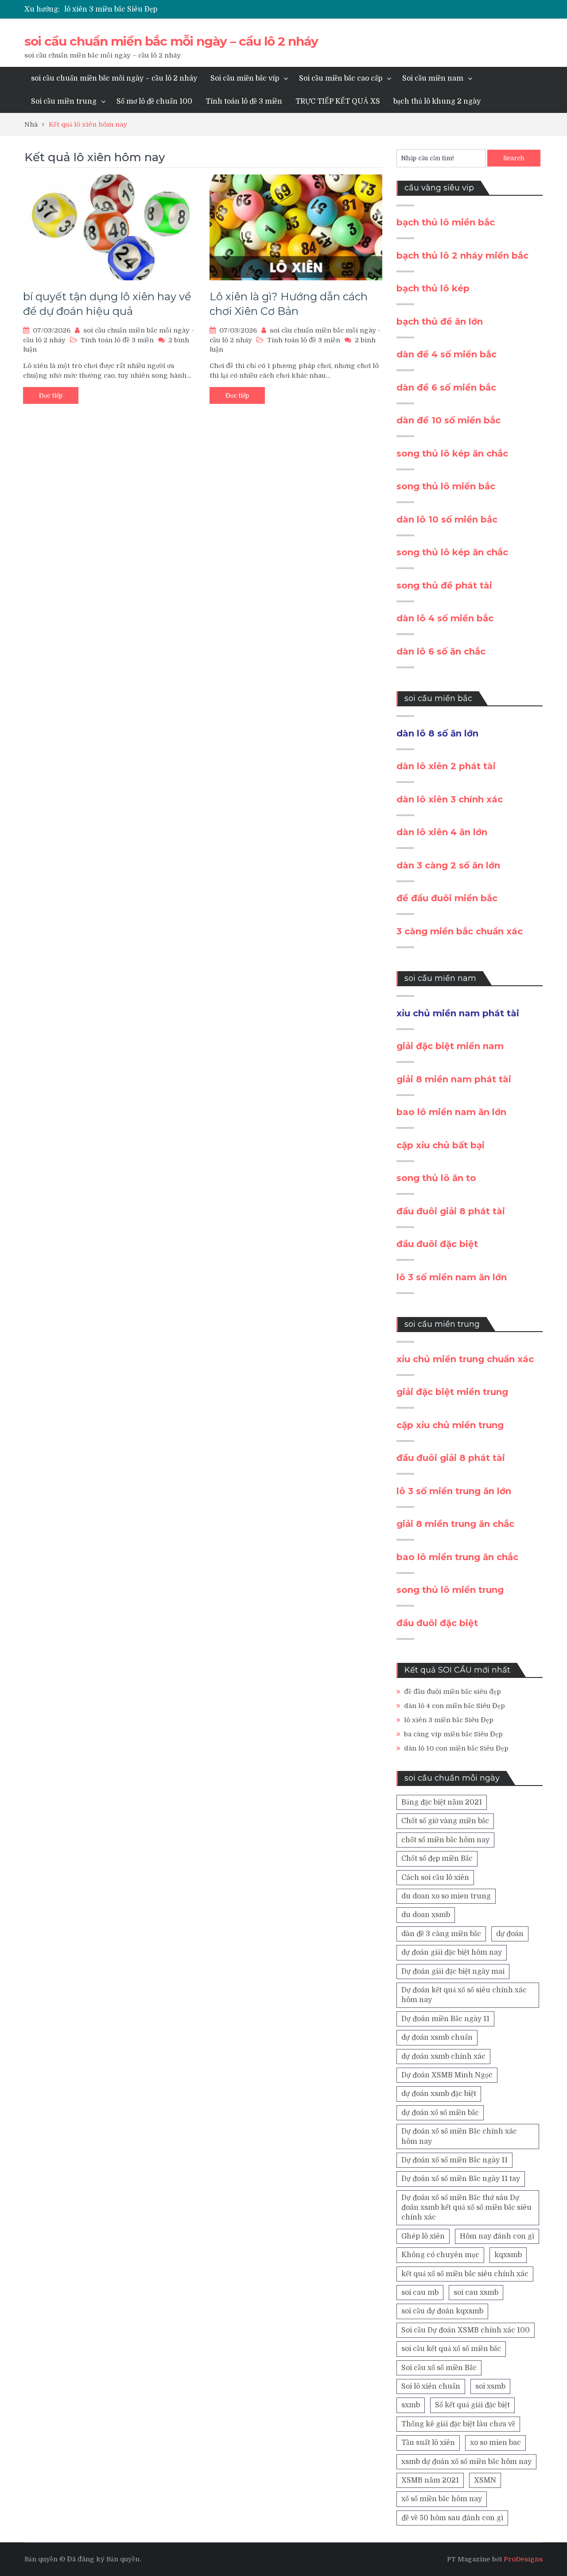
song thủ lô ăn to (436, 1178)
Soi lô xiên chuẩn (431, 2386)
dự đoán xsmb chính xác (443, 2057)
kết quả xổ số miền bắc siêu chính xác (465, 2274)
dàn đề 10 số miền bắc (449, 420)
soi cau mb (420, 2293)
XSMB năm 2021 (430, 2480)
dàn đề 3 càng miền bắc (441, 1934)
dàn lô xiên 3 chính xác (450, 799)
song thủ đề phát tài (444, 585)
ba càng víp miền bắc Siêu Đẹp (453, 1734)
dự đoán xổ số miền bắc (440, 2113)
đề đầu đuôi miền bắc (447, 898)
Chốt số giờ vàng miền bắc (445, 1821)
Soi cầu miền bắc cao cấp (341, 78)
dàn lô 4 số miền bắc (445, 618)
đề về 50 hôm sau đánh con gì (452, 2518)
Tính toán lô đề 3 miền (244, 101)
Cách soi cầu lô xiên (435, 1878)
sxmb (411, 2405)
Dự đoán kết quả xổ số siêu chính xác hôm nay (464, 1995)
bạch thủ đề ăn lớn (440, 322)
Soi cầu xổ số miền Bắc (439, 2368)
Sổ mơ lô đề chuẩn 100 (154, 101)
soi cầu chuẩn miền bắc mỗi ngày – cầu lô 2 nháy (171, 41)
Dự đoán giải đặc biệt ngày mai (453, 1972)
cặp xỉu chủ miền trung (450, 1425)
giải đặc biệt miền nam (450, 1046)
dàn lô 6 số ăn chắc (441, 651)
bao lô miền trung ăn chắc (457, 1557)
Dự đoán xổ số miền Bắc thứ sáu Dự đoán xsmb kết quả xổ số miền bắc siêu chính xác (466, 2208)
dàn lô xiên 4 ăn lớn (442, 832)
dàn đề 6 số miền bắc (446, 387)
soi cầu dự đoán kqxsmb (442, 2311)
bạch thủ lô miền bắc (446, 222)
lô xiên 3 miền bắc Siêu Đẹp (111, 9)
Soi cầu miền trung (64, 101)
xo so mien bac (495, 2443)
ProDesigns (523, 2559)
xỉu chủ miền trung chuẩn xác (465, 1359)
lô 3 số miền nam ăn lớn (452, 1277)
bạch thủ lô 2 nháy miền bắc (462, 256)
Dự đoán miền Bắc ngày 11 (445, 2019)
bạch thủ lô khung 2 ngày (437, 101)
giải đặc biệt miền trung (452, 1392)
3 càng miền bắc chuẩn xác (460, 931)
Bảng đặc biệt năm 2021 (442, 1802)
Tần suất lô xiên (428, 2443)
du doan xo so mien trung (446, 1896)
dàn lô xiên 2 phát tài (446, 766)
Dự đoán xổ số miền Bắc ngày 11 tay (461, 2179)
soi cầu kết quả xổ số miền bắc (451, 2349)
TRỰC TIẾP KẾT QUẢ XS (338, 101)
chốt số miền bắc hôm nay (445, 1840)
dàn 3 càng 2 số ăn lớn (448, 865)
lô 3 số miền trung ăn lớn (454, 1491)
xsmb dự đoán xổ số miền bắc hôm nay (466, 2462)
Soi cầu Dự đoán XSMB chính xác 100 (466, 2330)
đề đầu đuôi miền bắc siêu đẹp (452, 1692)
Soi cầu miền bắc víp (245, 78)
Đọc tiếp (51, 395)
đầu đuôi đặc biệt (437, 1244)
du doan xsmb (426, 1915)
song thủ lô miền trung (450, 1590)
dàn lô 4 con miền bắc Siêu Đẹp (454, 1706)
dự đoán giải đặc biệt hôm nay (452, 1952)
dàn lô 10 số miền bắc (447, 519)
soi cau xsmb (476, 2293)
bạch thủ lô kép (433, 288)
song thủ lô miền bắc (446, 486)
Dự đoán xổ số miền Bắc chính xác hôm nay (459, 2136)
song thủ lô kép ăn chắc (452, 453)
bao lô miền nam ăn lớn (451, 1112)
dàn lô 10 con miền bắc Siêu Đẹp (456, 1748)
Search (514, 158)
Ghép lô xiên (423, 2236)
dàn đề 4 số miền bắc (447, 354)
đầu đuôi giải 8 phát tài (451, 1211)
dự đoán (510, 1934)
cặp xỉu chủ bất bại (441, 1145)
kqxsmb (508, 2255)
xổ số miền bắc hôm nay (442, 2499)
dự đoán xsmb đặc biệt (439, 2094)
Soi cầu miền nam (433, 78)
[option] (200, 9)
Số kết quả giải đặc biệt (472, 2405)
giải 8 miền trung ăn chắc (455, 1524)
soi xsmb (490, 2386)
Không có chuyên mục (440, 2255)
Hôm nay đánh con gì (497, 2236)
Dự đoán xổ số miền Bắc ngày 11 (454, 2160)
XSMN (485, 2480)
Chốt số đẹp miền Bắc (437, 1859)
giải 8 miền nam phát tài (454, 1079)
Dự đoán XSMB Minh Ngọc (447, 2075)
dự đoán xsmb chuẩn (437, 2038)
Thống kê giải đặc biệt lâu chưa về (458, 2424)
